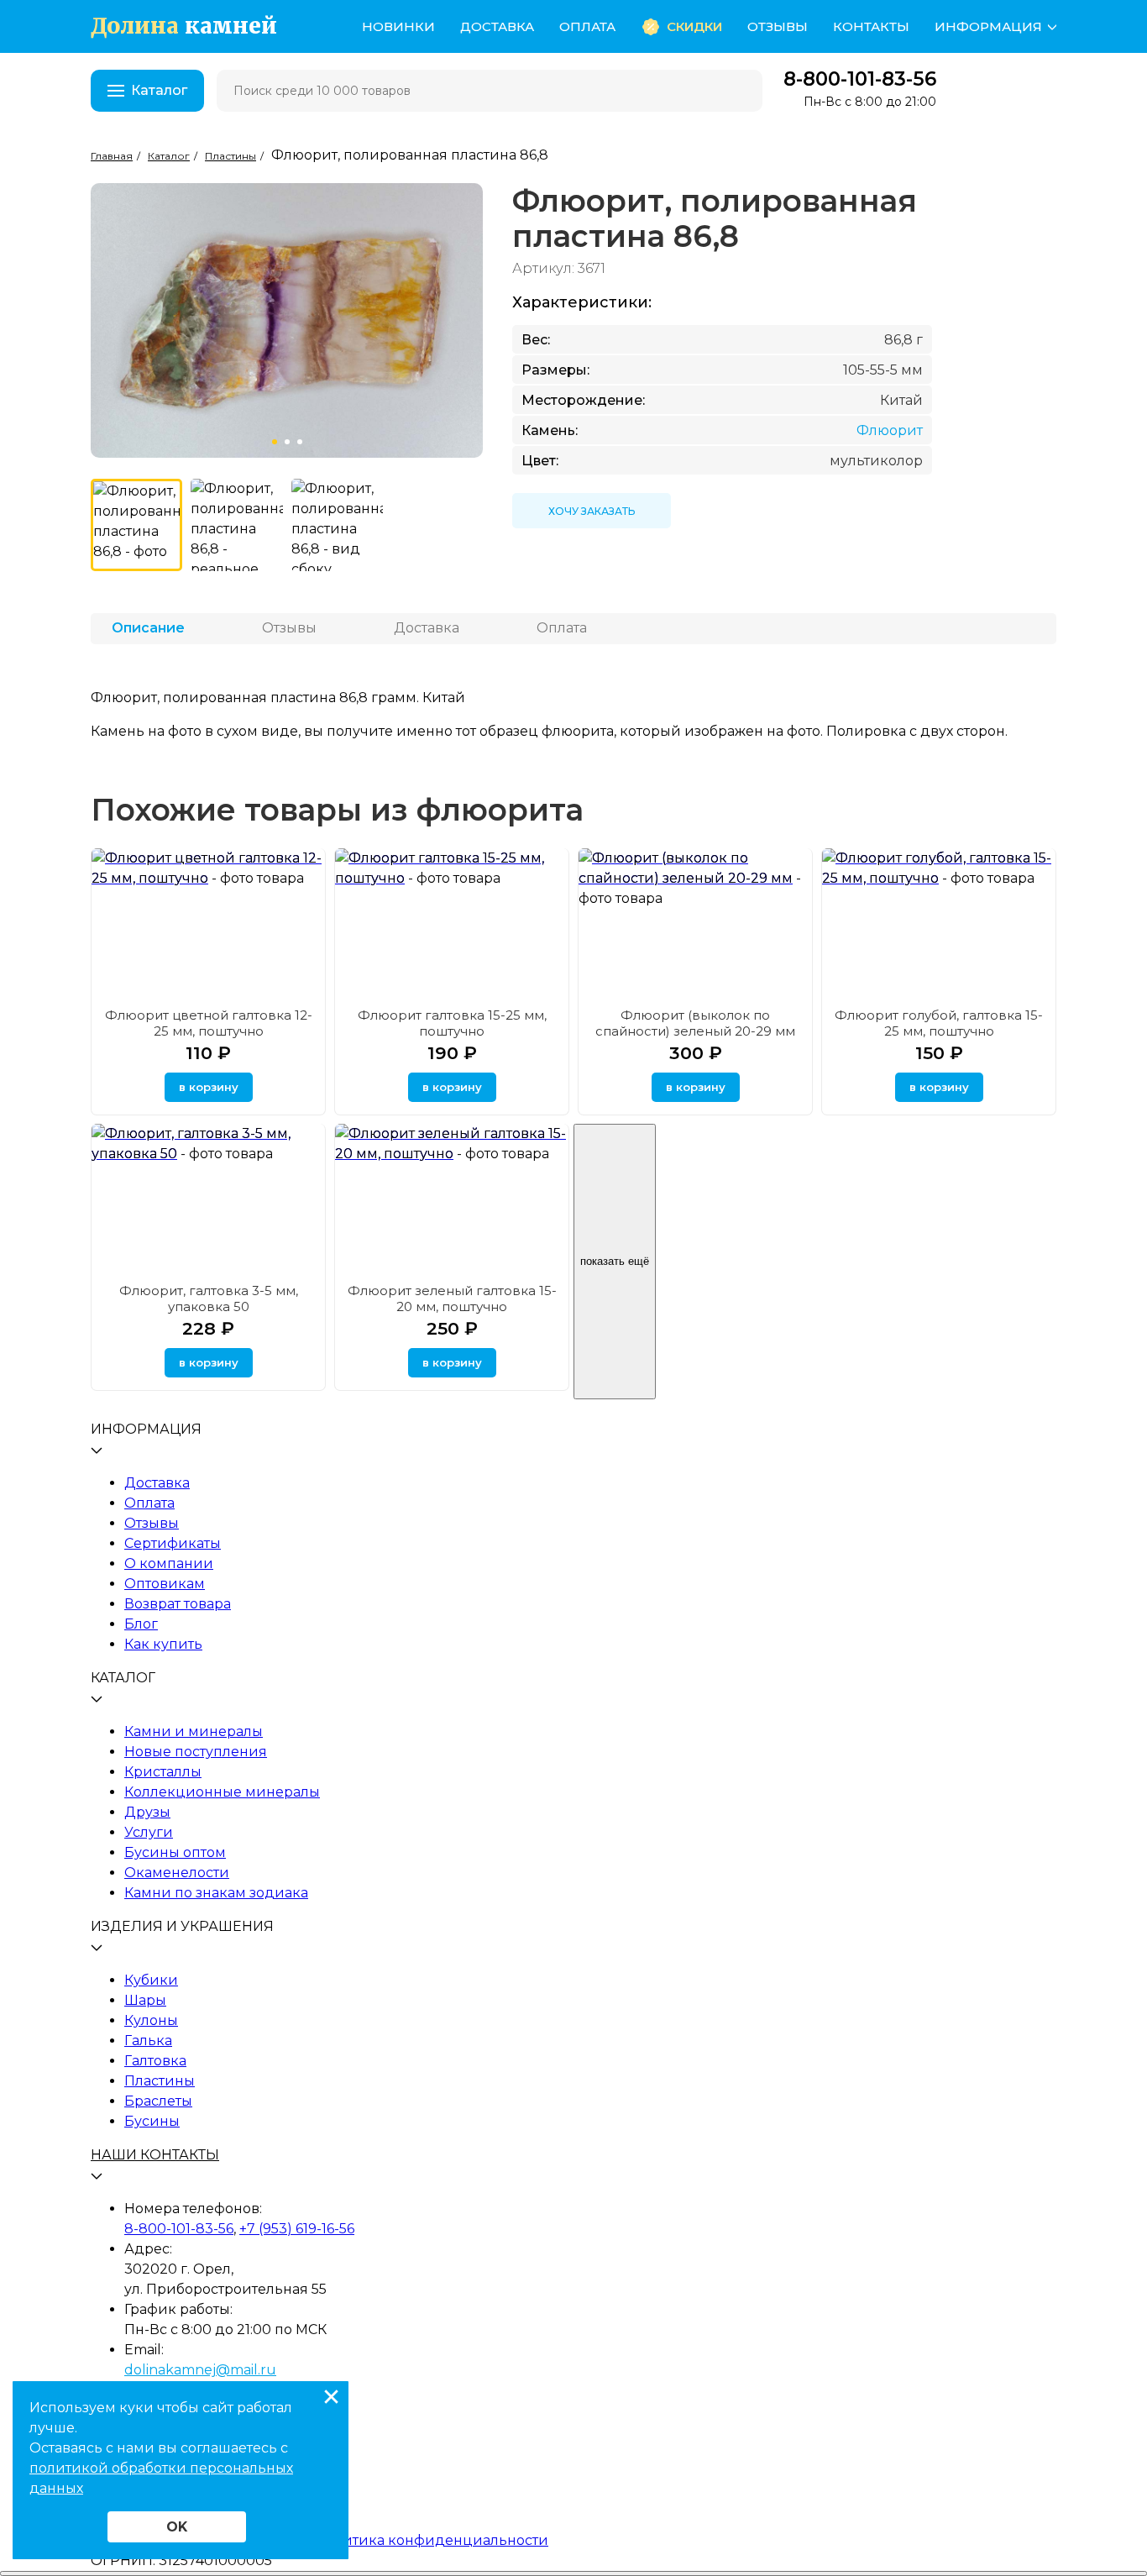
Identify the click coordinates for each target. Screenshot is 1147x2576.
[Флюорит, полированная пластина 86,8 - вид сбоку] (337, 525)
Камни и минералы (194, 1731)
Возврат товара (178, 1604)
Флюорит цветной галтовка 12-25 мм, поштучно (209, 1023)
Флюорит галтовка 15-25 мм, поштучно (452, 1023)
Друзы (147, 1812)
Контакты (871, 26)
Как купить (163, 1644)
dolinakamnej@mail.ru (200, 2370)
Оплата (587, 26)
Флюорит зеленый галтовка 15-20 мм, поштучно (452, 1298)
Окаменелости (177, 1873)
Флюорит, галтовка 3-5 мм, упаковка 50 (209, 1298)
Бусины (152, 2121)
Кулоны (151, 2020)
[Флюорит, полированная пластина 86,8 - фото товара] (136, 525)
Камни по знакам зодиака (216, 1893)
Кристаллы (163, 1772)
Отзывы (778, 26)
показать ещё (615, 1261)
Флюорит (890, 430)
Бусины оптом (175, 1852)
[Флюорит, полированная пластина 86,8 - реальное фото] (236, 525)
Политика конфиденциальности (432, 2540)
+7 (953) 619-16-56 (297, 2229)
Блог (141, 1624)
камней (184, 26)
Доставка (497, 26)
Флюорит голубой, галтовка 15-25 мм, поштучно (939, 1023)
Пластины (160, 2081)
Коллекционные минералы (222, 1792)
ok (177, 2527)
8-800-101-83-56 (860, 79)
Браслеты (158, 2101)
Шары (145, 2000)
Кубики (151, 1980)
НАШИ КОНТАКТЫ (155, 2155)
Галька (148, 2041)
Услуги (149, 1832)
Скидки (694, 26)
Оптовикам (165, 1584)
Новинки (398, 26)
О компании (169, 1563)
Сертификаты (173, 1543)
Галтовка (155, 2061)
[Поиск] (739, 91)
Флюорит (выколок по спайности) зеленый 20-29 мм (695, 1023)
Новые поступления (196, 1752)
